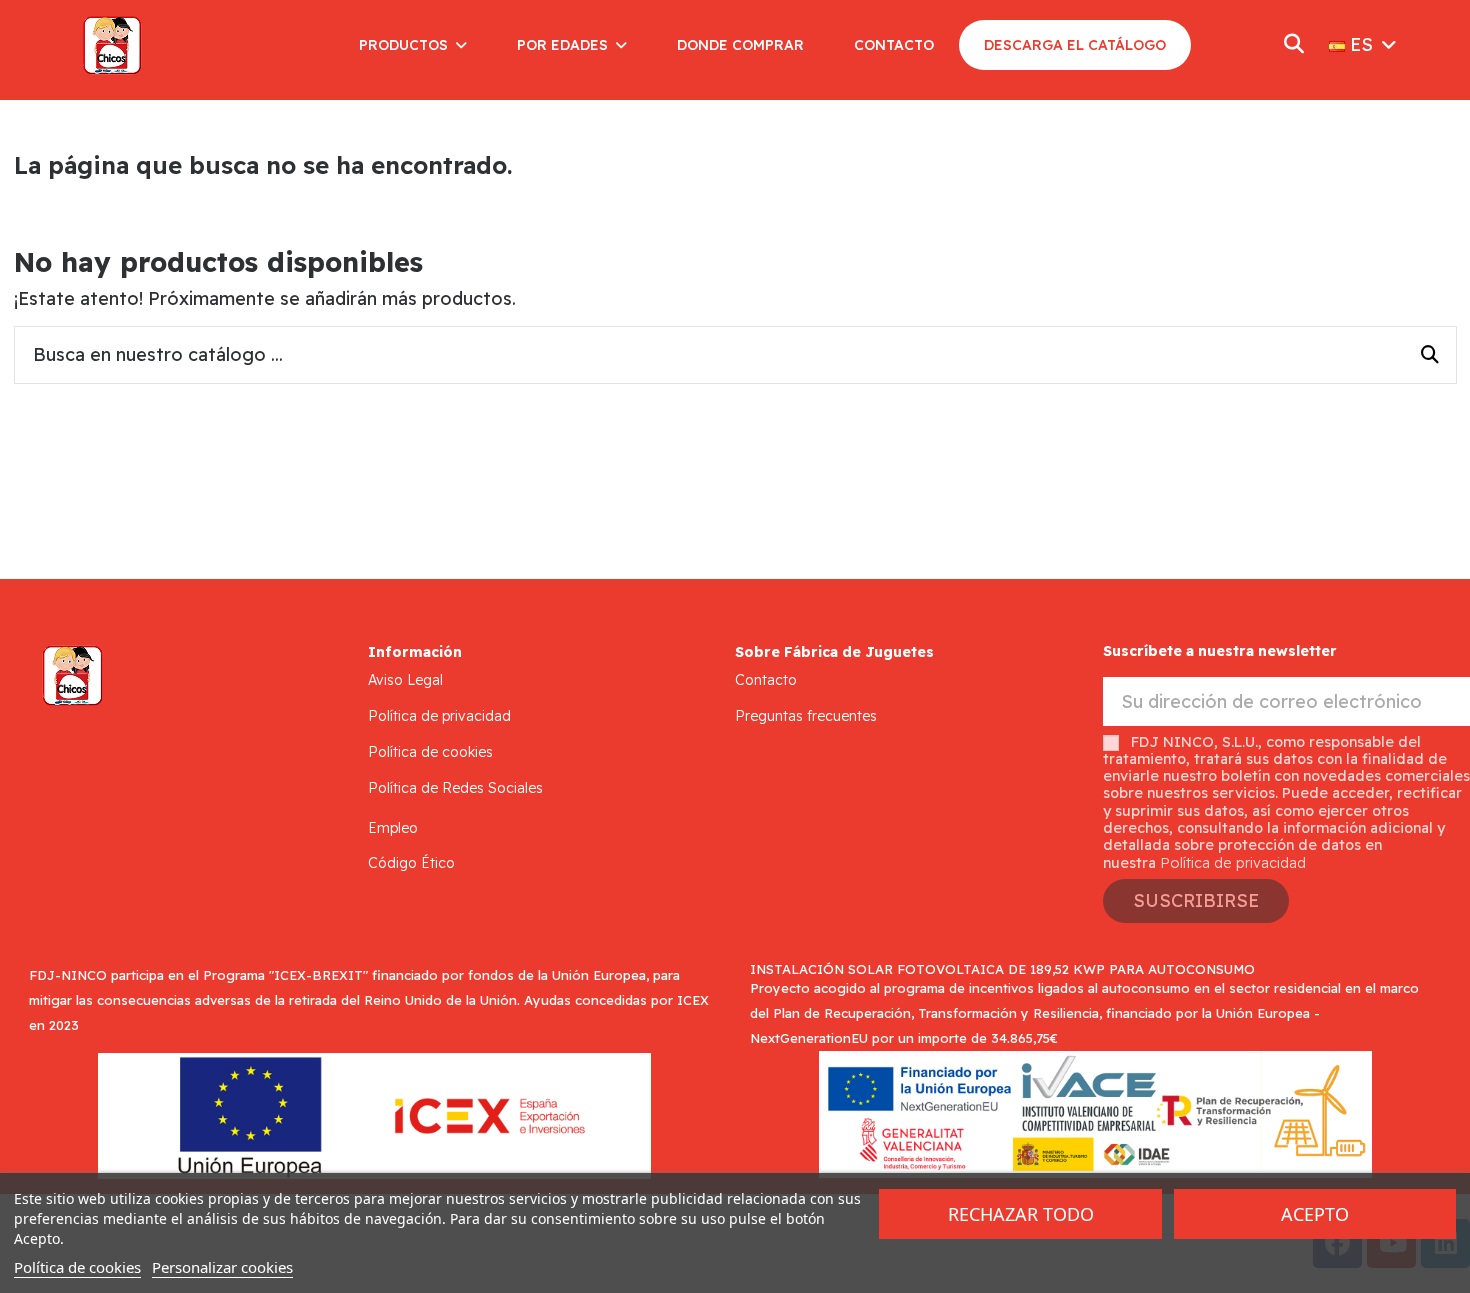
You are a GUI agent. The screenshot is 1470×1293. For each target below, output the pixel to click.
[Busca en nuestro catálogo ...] (1430, 355)
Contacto (766, 680)
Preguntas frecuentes (806, 716)
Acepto (1315, 1214)
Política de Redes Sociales (455, 788)
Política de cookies (430, 752)
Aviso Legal (405, 680)
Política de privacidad (439, 716)
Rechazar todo (1021, 1214)
